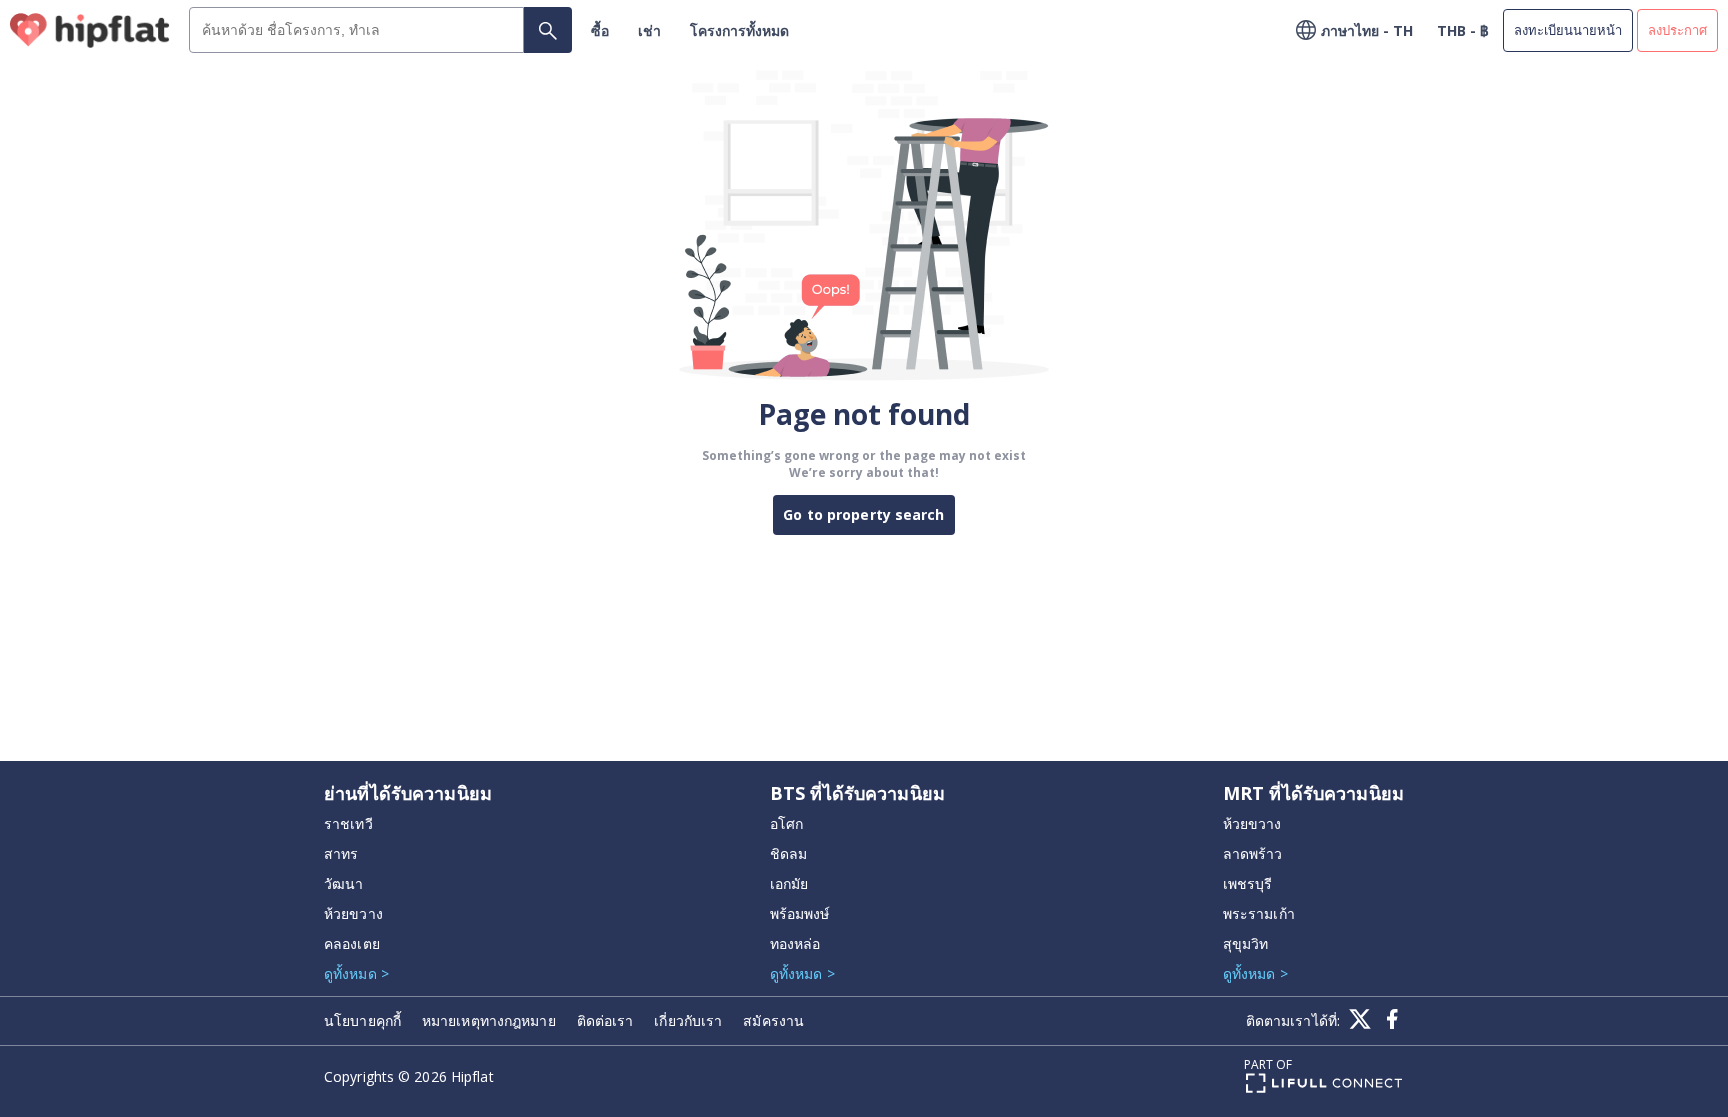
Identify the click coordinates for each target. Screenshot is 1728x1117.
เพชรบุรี (1248, 883)
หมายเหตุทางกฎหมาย (489, 1020)
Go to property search (863, 514)
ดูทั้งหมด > (356, 973)
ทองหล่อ (795, 943)
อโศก (786, 823)
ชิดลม (788, 853)
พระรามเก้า (1259, 913)
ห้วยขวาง (353, 913)
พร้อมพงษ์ (800, 913)
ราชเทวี (348, 823)
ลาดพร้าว (1253, 853)
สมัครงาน (773, 1020)
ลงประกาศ (1677, 30)
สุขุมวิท (1246, 943)
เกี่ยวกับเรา (688, 1020)
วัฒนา (343, 883)
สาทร (341, 853)
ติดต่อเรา (605, 1020)
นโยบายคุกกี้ (362, 1020)
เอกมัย (789, 883)
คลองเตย (352, 943)
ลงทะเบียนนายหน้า (1568, 30)
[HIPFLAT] (90, 30)
